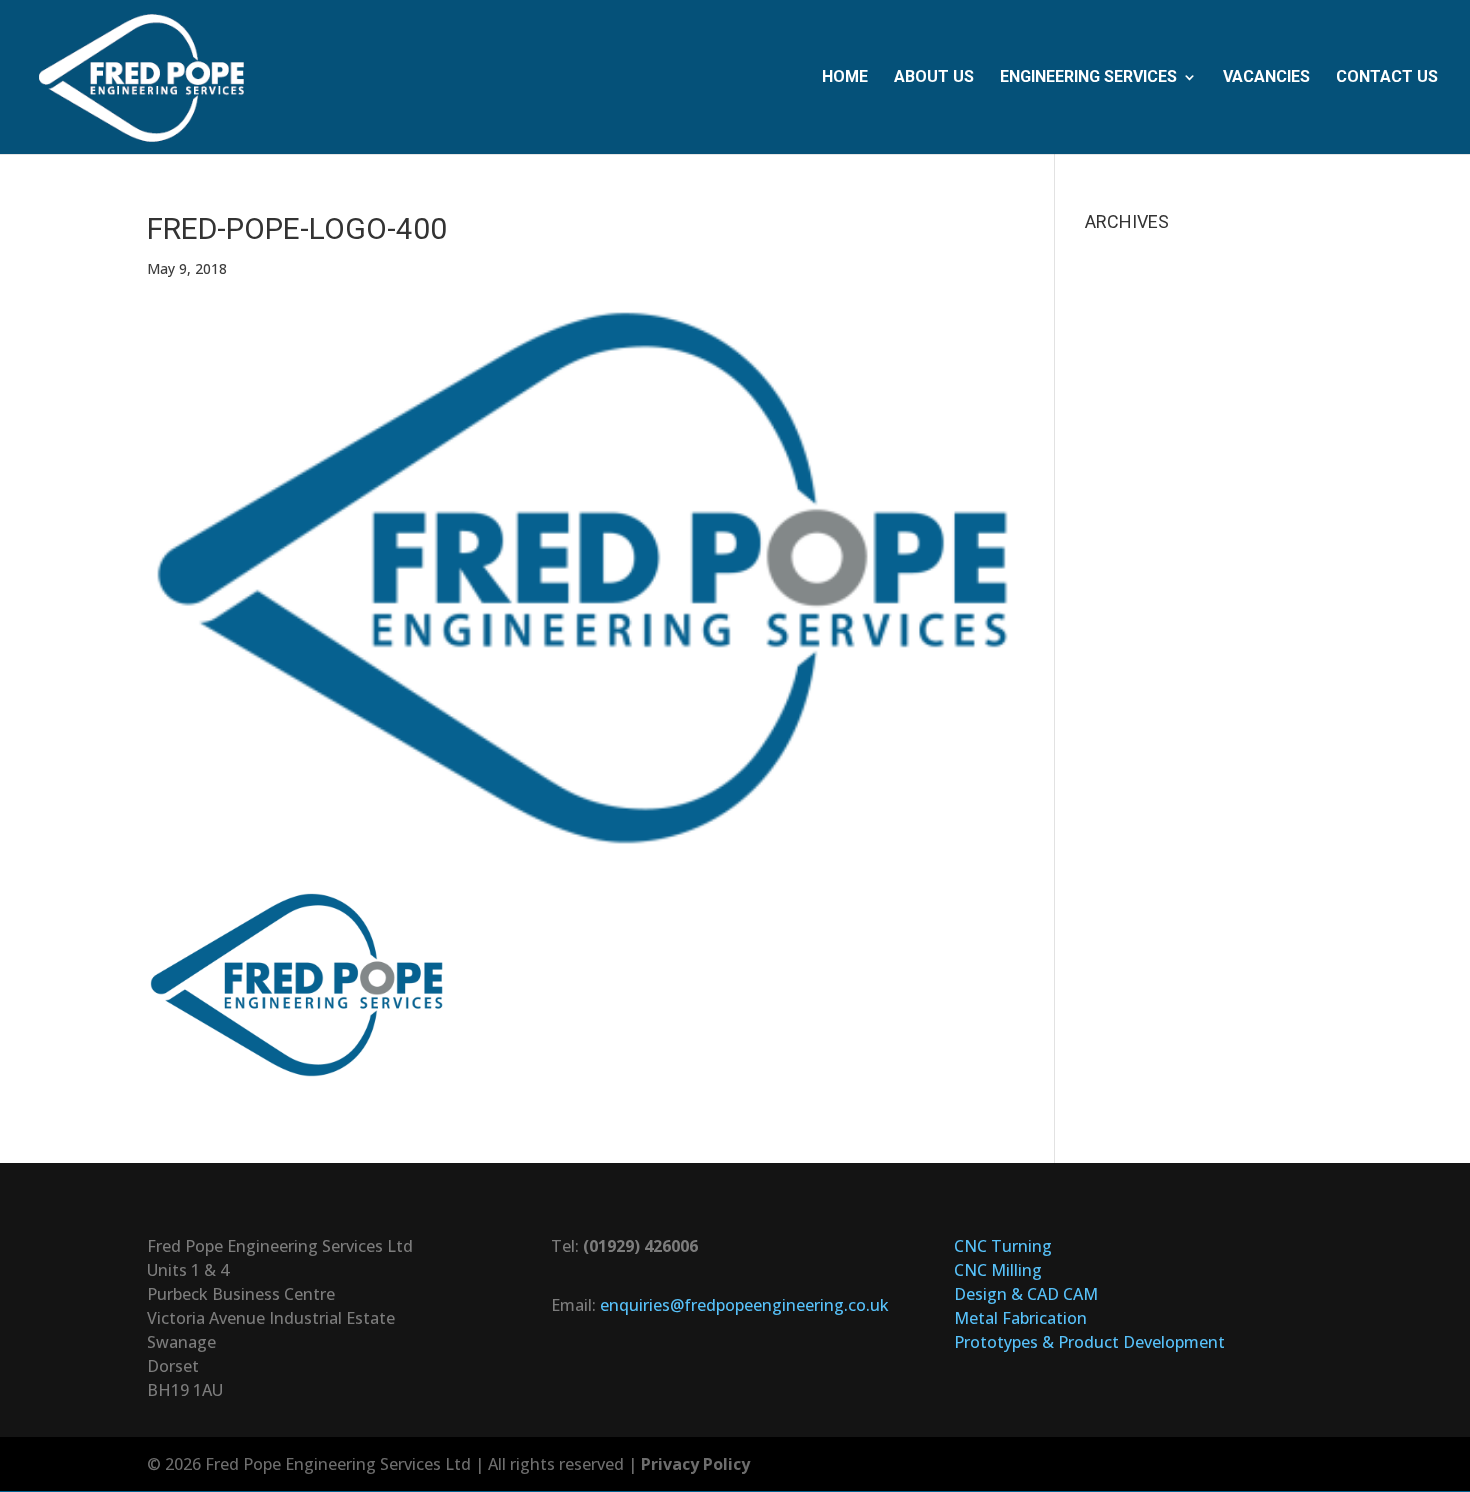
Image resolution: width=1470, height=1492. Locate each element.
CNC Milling (998, 1270)
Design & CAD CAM (1026, 1294)
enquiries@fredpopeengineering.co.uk (744, 1305)
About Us (934, 78)
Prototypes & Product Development (1089, 1342)
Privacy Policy (695, 1464)
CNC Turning (1003, 1246)
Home (845, 78)
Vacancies (1266, 78)
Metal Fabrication (1020, 1318)
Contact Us (1387, 78)
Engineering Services (1088, 78)
